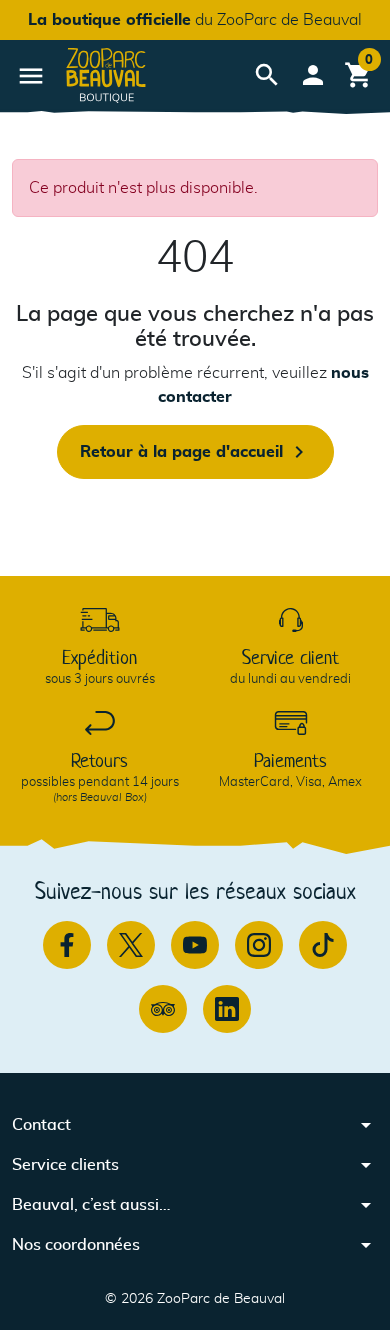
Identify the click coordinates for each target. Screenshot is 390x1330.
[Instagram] (259, 945)
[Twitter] (131, 945)
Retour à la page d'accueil (195, 452)
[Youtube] (195, 945)
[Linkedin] (227, 1009)
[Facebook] (67, 945)
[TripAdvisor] (163, 1009)
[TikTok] (323, 945)
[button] (267, 75)
